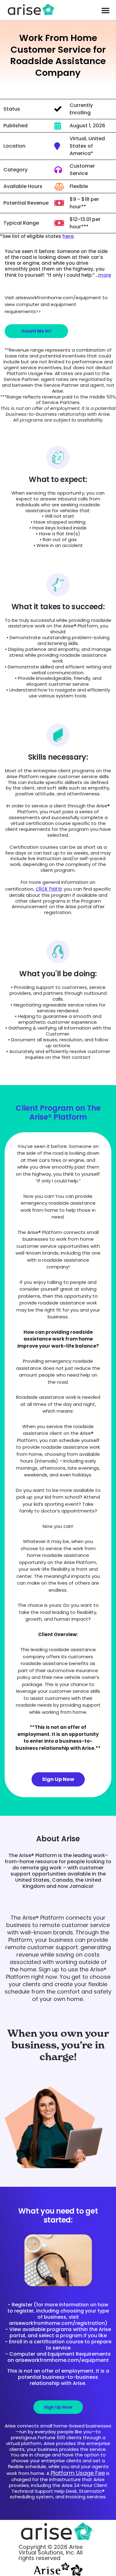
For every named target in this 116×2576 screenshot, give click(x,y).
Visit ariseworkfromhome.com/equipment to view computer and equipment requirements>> (56, 304)
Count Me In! (36, 331)
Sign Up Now (58, 1779)
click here (49, 889)
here (68, 236)
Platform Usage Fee (78, 2473)
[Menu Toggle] (105, 10)
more (105, 275)
